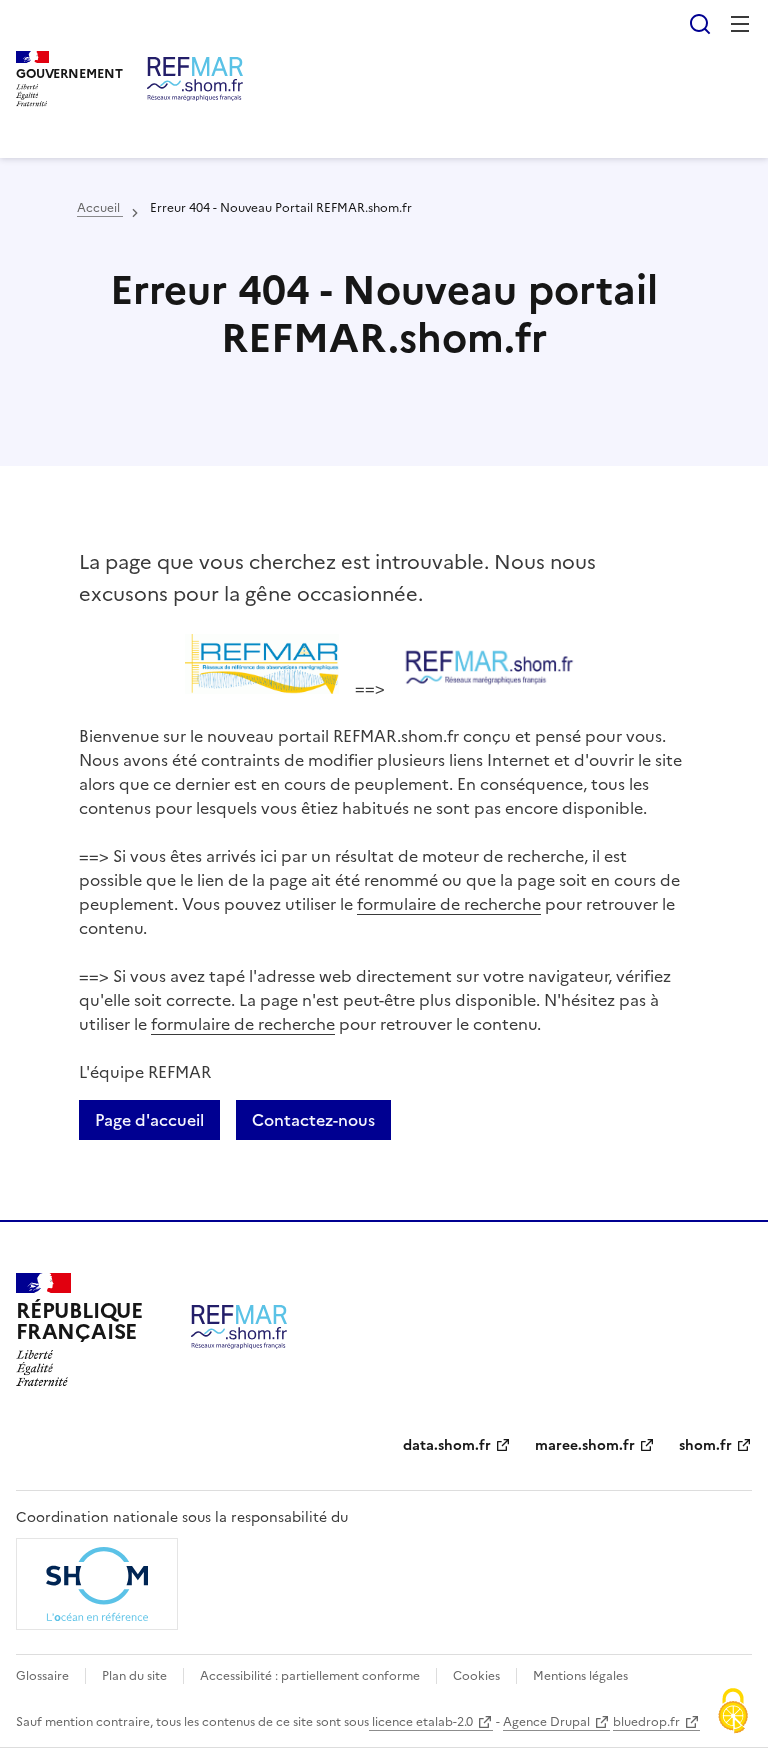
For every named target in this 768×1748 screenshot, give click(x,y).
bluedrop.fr (646, 1722)
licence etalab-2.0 (421, 1722)
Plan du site (134, 1676)
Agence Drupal (546, 1722)
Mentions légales (580, 1676)
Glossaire (42, 1676)
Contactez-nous (313, 1120)
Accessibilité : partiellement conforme (310, 1676)
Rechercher (700, 24)
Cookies (476, 1676)
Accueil (100, 208)
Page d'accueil (149, 1120)
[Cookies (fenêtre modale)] (733, 1713)
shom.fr (705, 1445)
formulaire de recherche (449, 904)
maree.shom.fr (585, 1445)
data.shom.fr (447, 1445)
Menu (740, 24)
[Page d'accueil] (195, 79)
